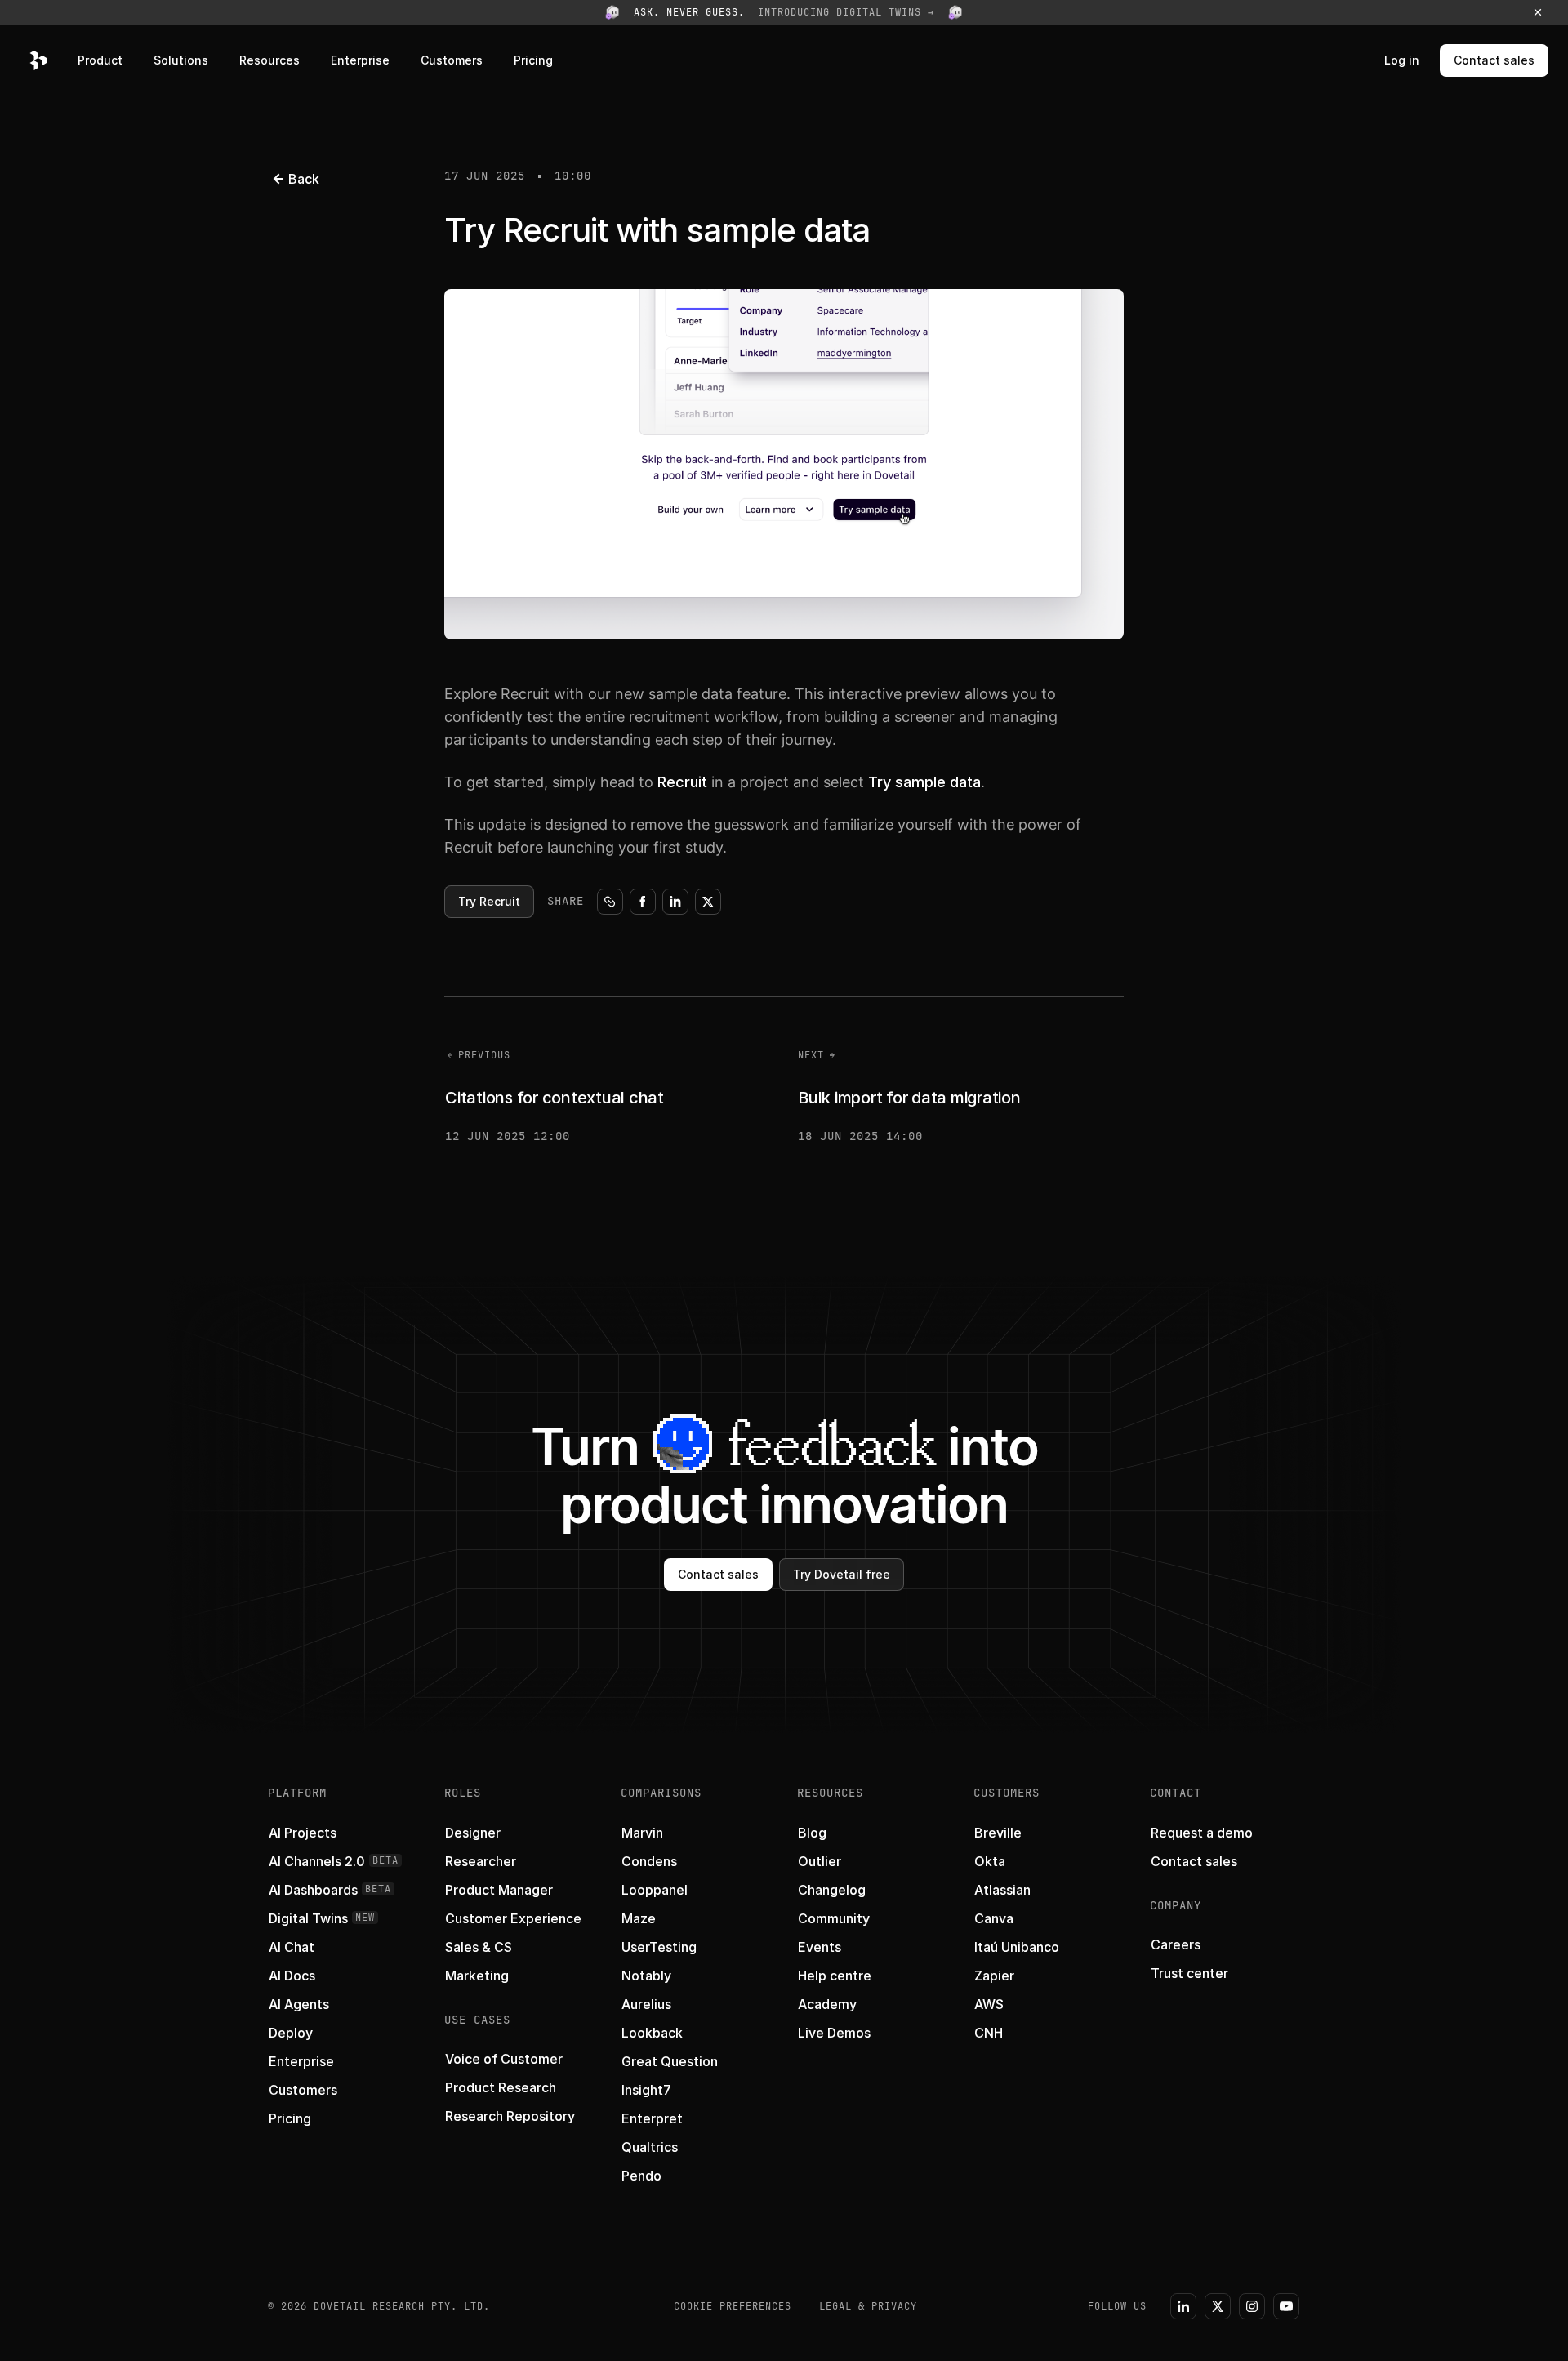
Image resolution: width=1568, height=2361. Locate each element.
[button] (784, 12)
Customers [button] (452, 60)
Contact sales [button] (1494, 60)
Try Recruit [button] (489, 901)
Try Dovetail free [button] (842, 1574)
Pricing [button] (533, 60)
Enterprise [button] (360, 60)
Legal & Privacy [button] (868, 2306)
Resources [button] (269, 60)
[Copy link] (610, 902)
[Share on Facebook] (643, 902)
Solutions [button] (181, 60)
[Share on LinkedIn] (675, 902)
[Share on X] (708, 902)
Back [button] (304, 179)
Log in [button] (1402, 60)
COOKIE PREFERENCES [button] (733, 2306)
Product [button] (100, 60)
